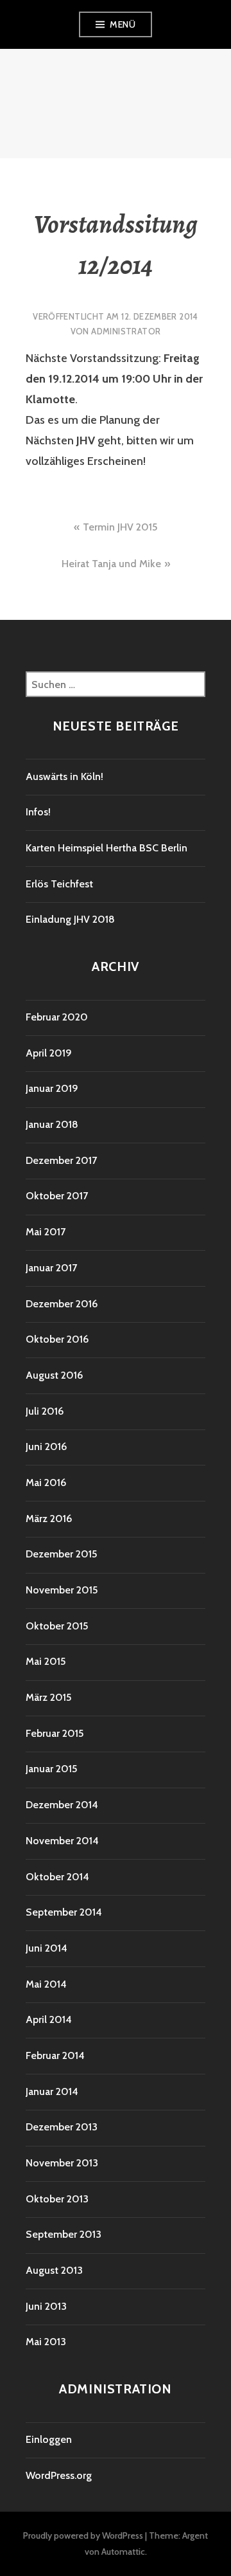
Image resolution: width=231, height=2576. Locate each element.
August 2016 (54, 1375)
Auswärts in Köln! (64, 776)
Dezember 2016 (62, 1304)
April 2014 (49, 2019)
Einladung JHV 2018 (70, 919)
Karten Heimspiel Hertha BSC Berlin (107, 848)
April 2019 (49, 1053)
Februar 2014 (55, 2055)
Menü (123, 24)
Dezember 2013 (62, 2127)
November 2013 (62, 2163)
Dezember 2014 (62, 1805)
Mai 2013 (46, 2342)
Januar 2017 (51, 1268)
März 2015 (48, 1697)
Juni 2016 (46, 1447)
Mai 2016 (46, 1483)
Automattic (123, 2552)
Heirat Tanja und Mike (111, 564)
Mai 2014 (46, 1984)
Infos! (38, 812)
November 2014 (62, 1841)
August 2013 (54, 2270)
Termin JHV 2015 (120, 527)
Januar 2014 (52, 2091)
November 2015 (62, 1590)
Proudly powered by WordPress (83, 2535)
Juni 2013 (46, 2306)
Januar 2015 (51, 1769)
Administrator (126, 331)
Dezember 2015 (61, 1554)
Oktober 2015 (57, 1626)
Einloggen (49, 2439)
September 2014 (64, 1912)
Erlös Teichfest (59, 884)
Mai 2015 (46, 1661)
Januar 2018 (52, 1124)
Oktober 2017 (57, 1196)
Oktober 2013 (57, 2199)
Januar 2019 (52, 1088)
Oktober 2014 (57, 1877)
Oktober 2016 (57, 1339)
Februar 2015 (55, 1733)
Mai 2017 (46, 1232)
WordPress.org (59, 2475)
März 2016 (49, 1519)
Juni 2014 (47, 1948)
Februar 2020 (57, 1017)
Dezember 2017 (61, 1160)
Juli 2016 (45, 1411)
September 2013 (64, 2234)
